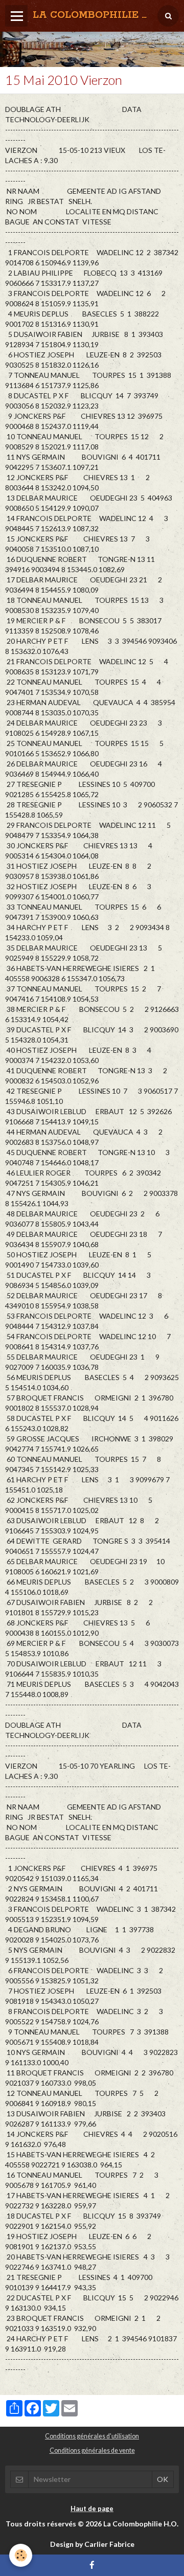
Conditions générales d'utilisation (92, 2436)
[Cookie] (21, 2555)
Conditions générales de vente (92, 2450)
